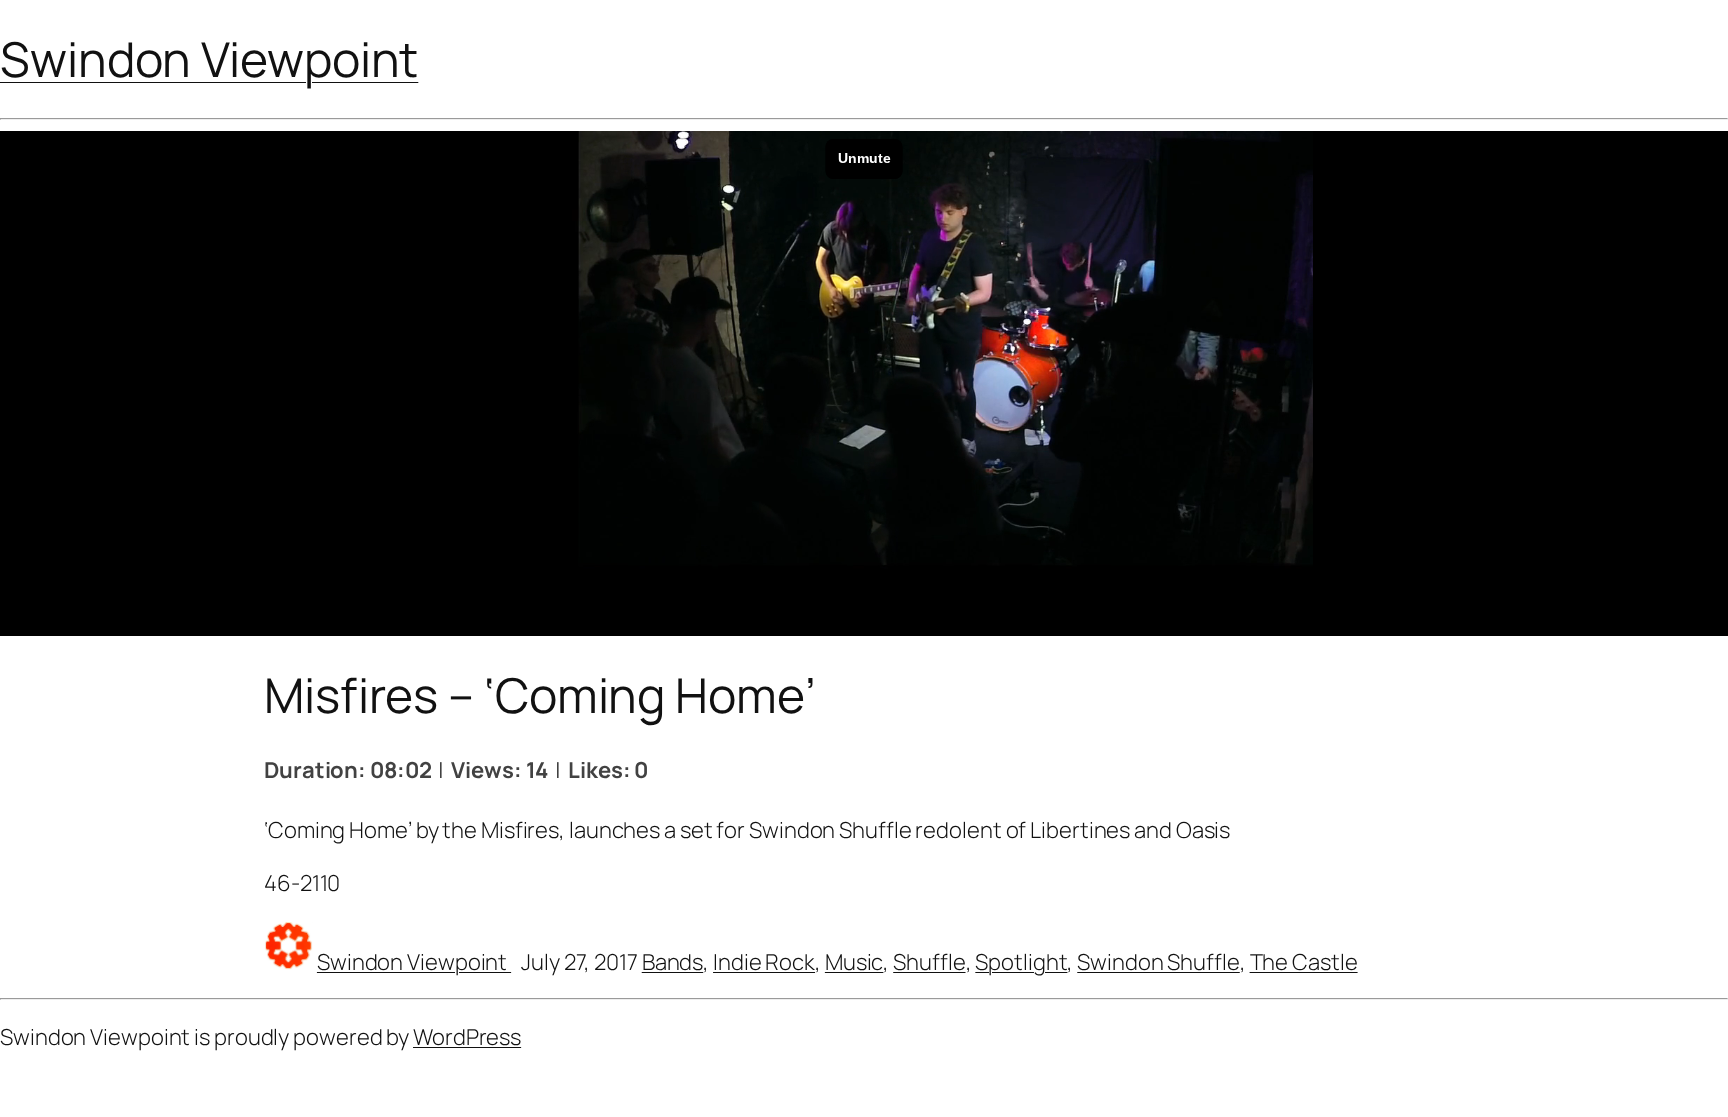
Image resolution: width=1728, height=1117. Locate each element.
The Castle (1304, 962)
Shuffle (929, 962)
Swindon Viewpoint (209, 58)
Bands (673, 962)
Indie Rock (764, 962)
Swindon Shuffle (1158, 962)
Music (854, 962)
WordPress (467, 1037)
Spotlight (1021, 962)
